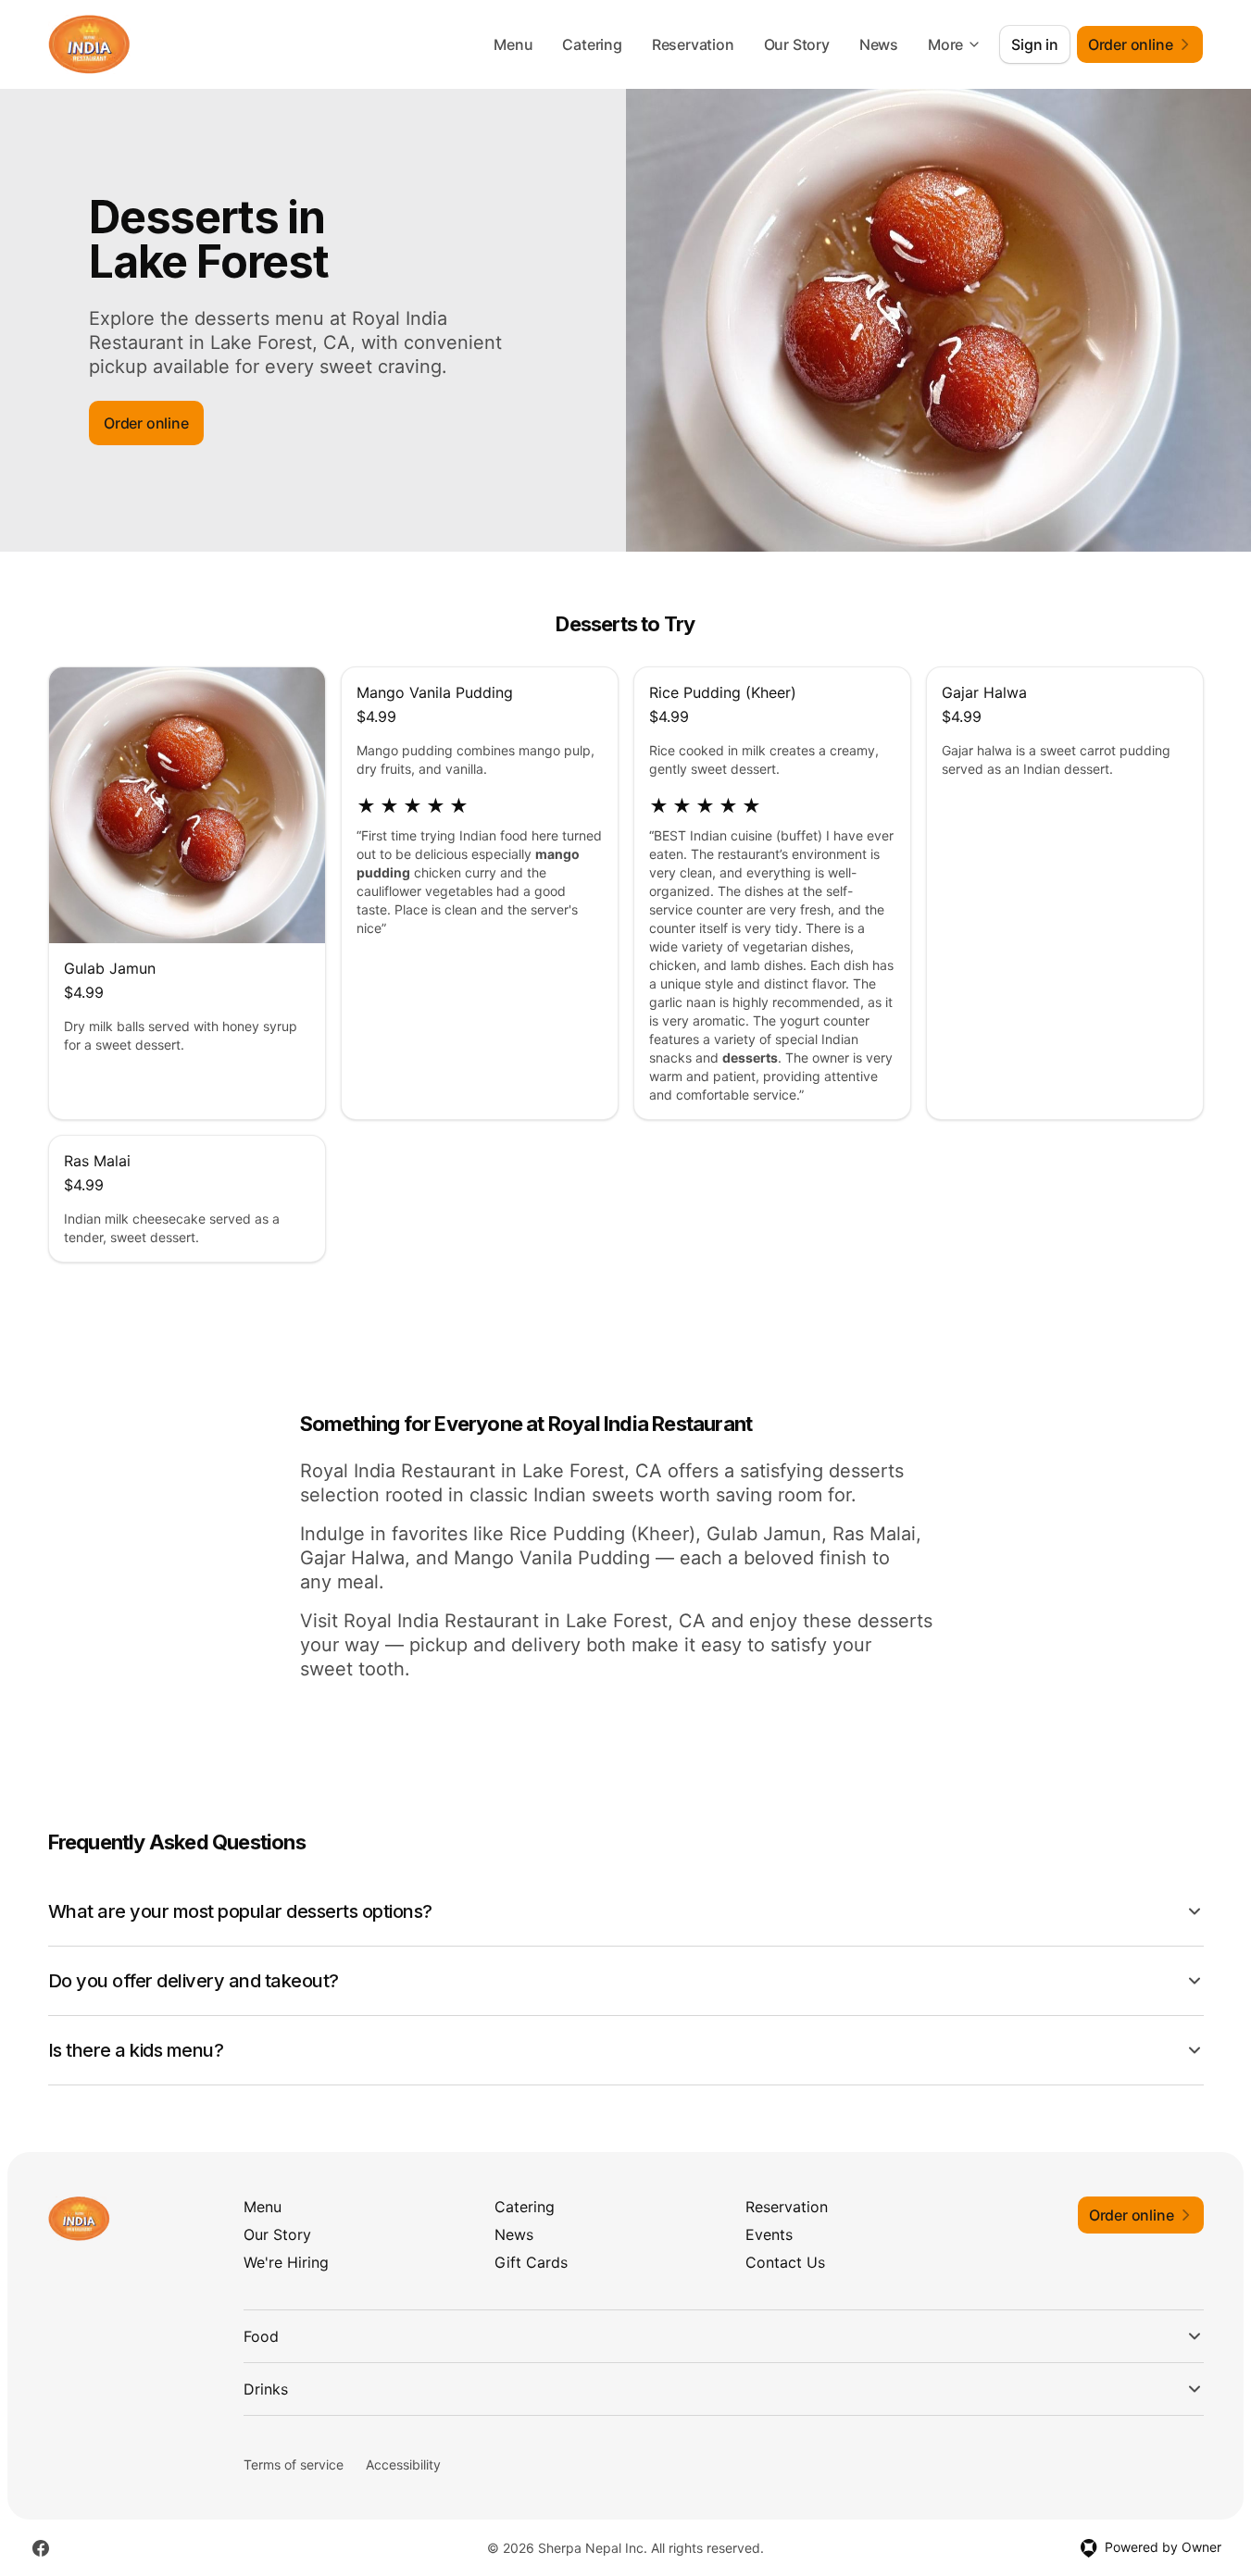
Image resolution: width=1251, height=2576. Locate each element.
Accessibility (403, 2464)
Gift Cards (531, 2262)
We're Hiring (286, 2262)
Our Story (797, 44)
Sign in (1035, 44)
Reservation (693, 44)
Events (769, 2234)
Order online (146, 423)
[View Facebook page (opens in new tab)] (41, 2548)
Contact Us (785, 2262)
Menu (513, 44)
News (879, 44)
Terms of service (294, 2464)
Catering (592, 44)
